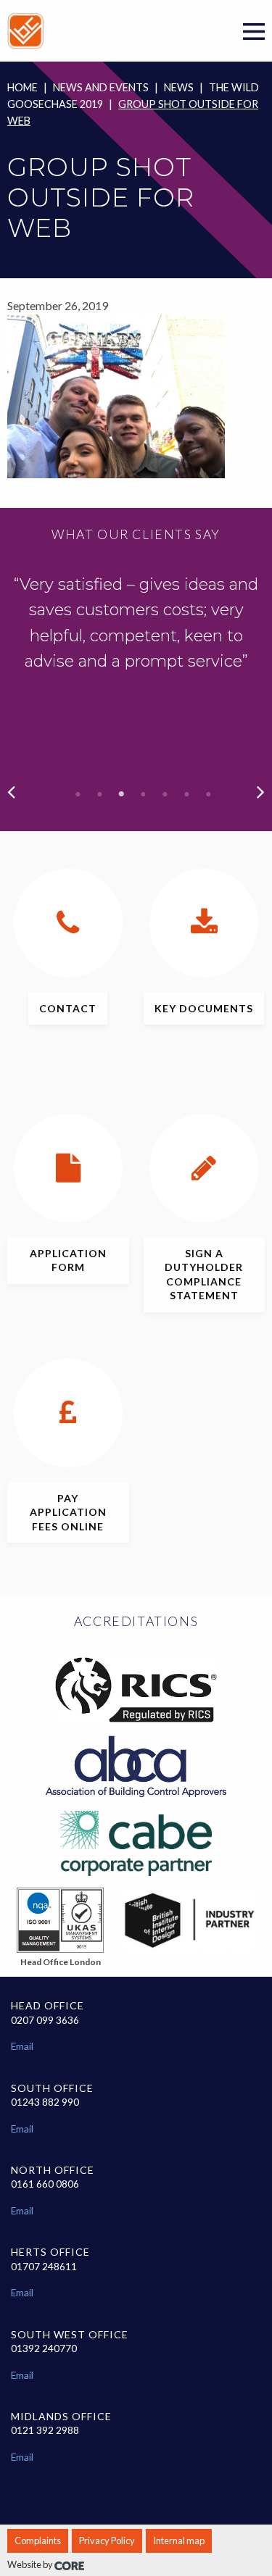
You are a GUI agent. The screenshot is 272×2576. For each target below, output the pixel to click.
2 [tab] (100, 794)
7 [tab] (209, 794)
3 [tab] (122, 794)
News (179, 87)
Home (22, 87)
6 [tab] (187, 794)
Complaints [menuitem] (38, 2540)
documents (204, 1008)
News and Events (101, 87)
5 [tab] (165, 794)
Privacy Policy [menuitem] (107, 2540)
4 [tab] (144, 794)
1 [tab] (78, 794)
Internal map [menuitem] (179, 2540)
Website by (31, 2564)
